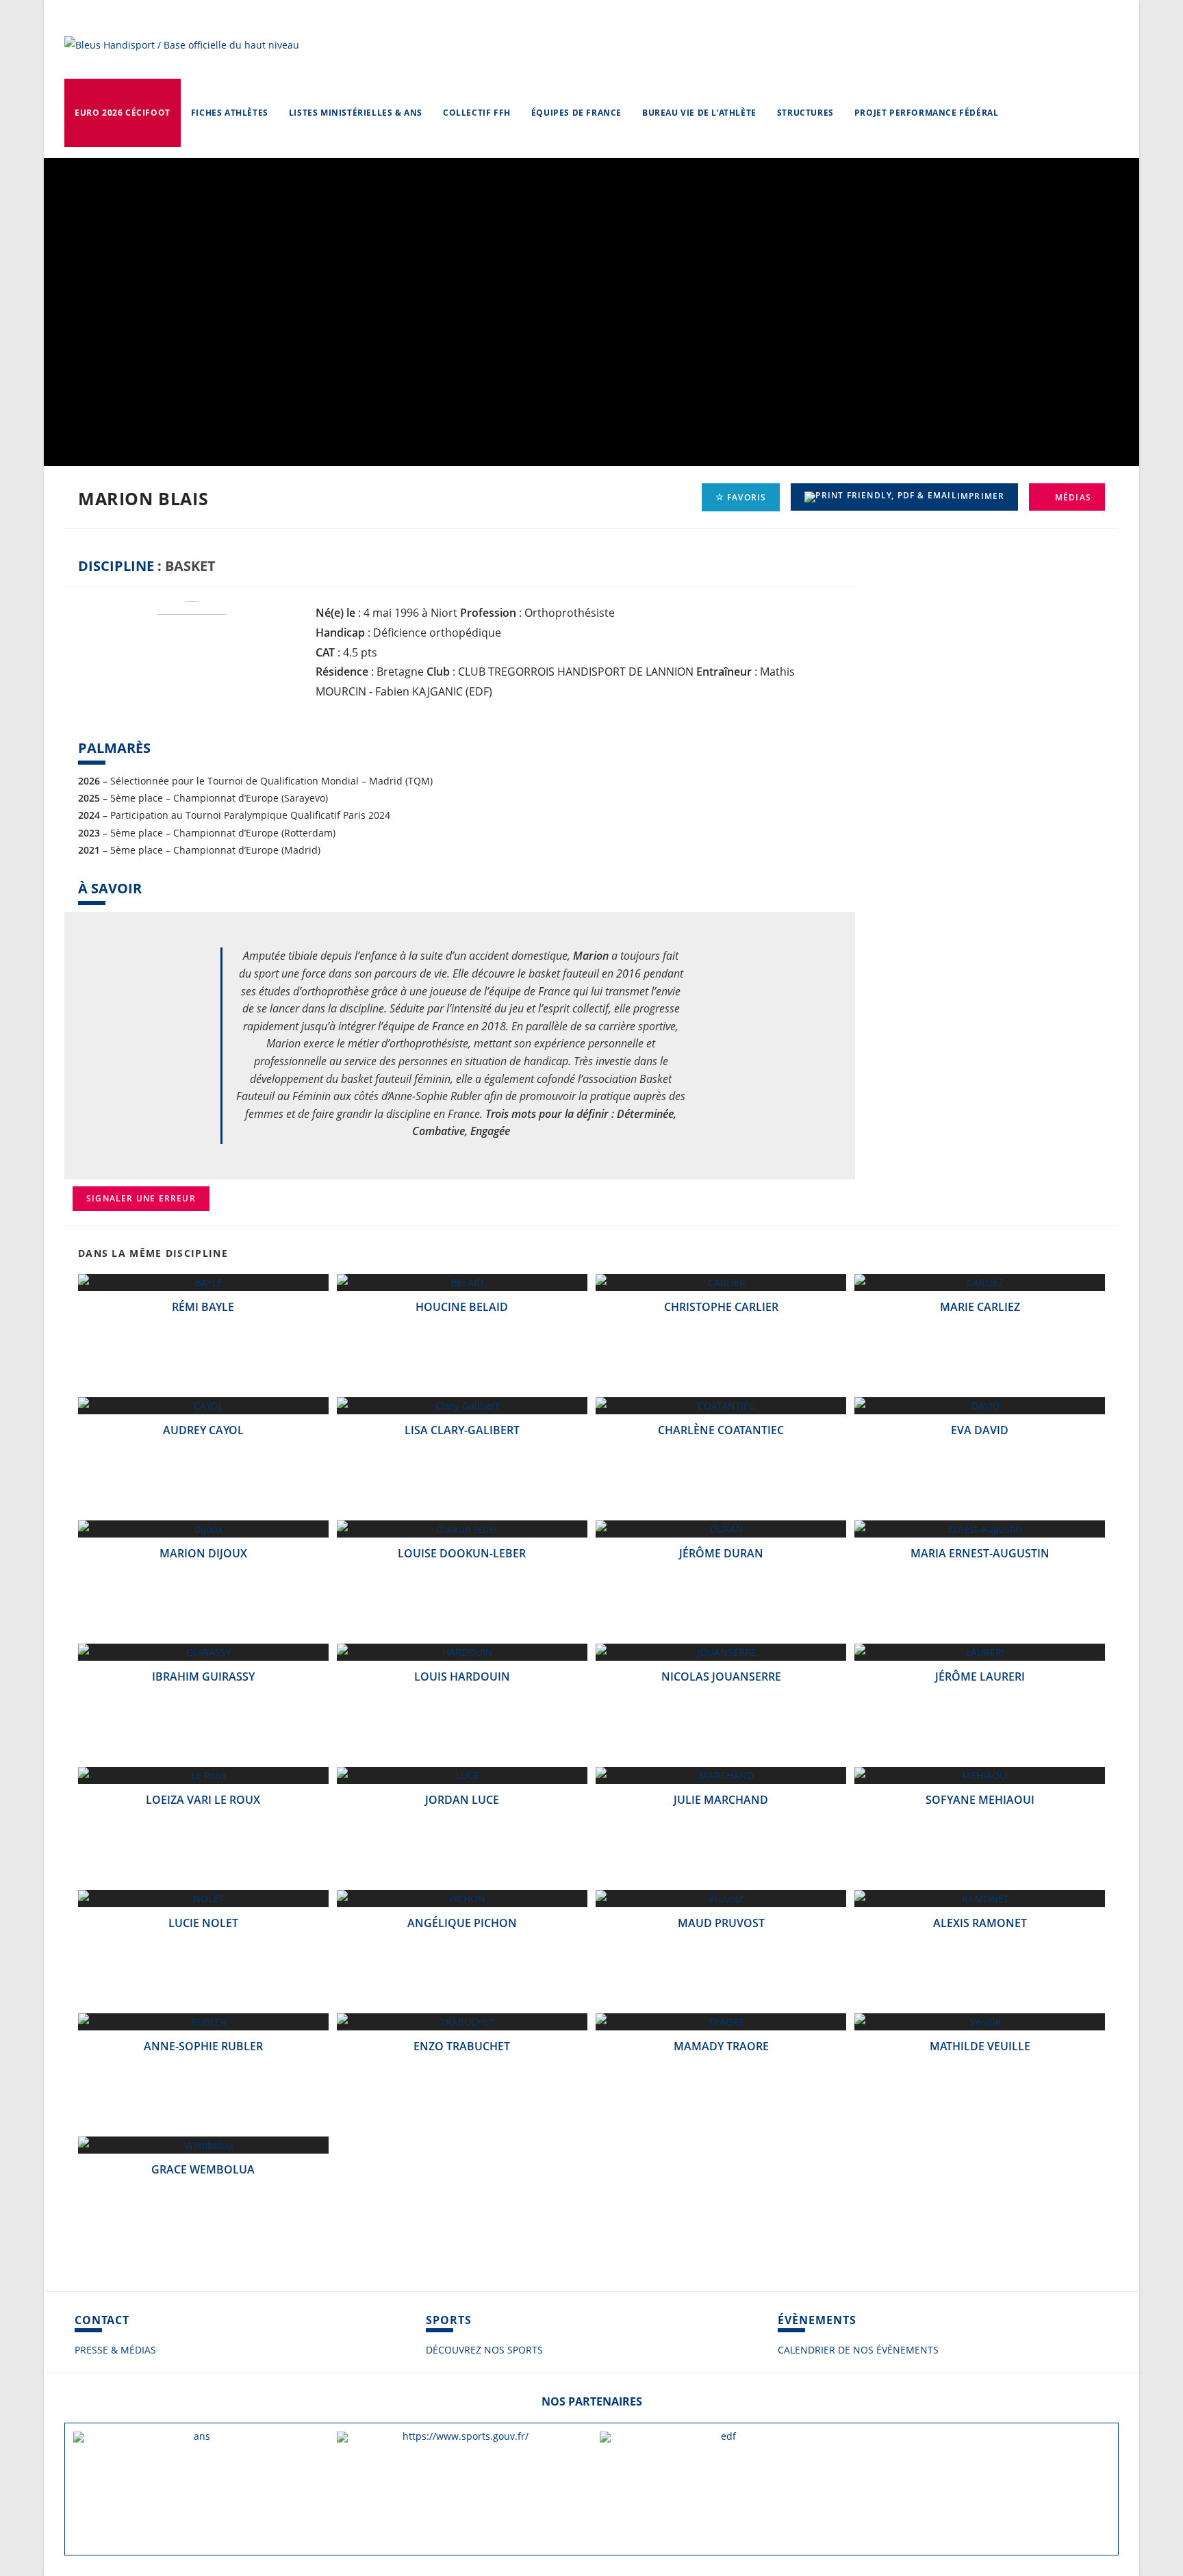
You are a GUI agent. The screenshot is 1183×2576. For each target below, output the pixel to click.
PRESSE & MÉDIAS (115, 2350)
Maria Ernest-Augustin (980, 1553)
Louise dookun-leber (462, 1553)
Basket (190, 566)
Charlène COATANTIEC (721, 1430)
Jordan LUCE (462, 1800)
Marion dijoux (203, 1553)
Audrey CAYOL (203, 1430)
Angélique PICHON (462, 1923)
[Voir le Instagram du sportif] (878, 597)
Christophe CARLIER (721, 1307)
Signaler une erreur (141, 1198)
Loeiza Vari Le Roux (203, 1800)
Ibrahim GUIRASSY (203, 1676)
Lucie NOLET (203, 1923)
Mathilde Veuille (980, 2046)
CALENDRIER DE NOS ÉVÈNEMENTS (858, 2350)
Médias (1072, 497)
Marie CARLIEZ (980, 1307)
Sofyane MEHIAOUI (980, 1800)
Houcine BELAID (462, 1307)
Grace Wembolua (203, 2169)
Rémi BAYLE (203, 1307)
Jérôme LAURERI (980, 1676)
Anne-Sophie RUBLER (203, 2046)
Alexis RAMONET (980, 1923)
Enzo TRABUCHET (462, 2046)
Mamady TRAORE (721, 2046)
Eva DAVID (980, 1430)
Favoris (746, 497)
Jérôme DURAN (721, 1553)
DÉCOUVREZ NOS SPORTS (484, 2350)
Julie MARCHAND (721, 1800)
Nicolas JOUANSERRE (721, 1676)
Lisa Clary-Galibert (462, 1430)
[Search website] (1022, 113)
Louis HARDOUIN (462, 1676)
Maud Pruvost (721, 1923)
